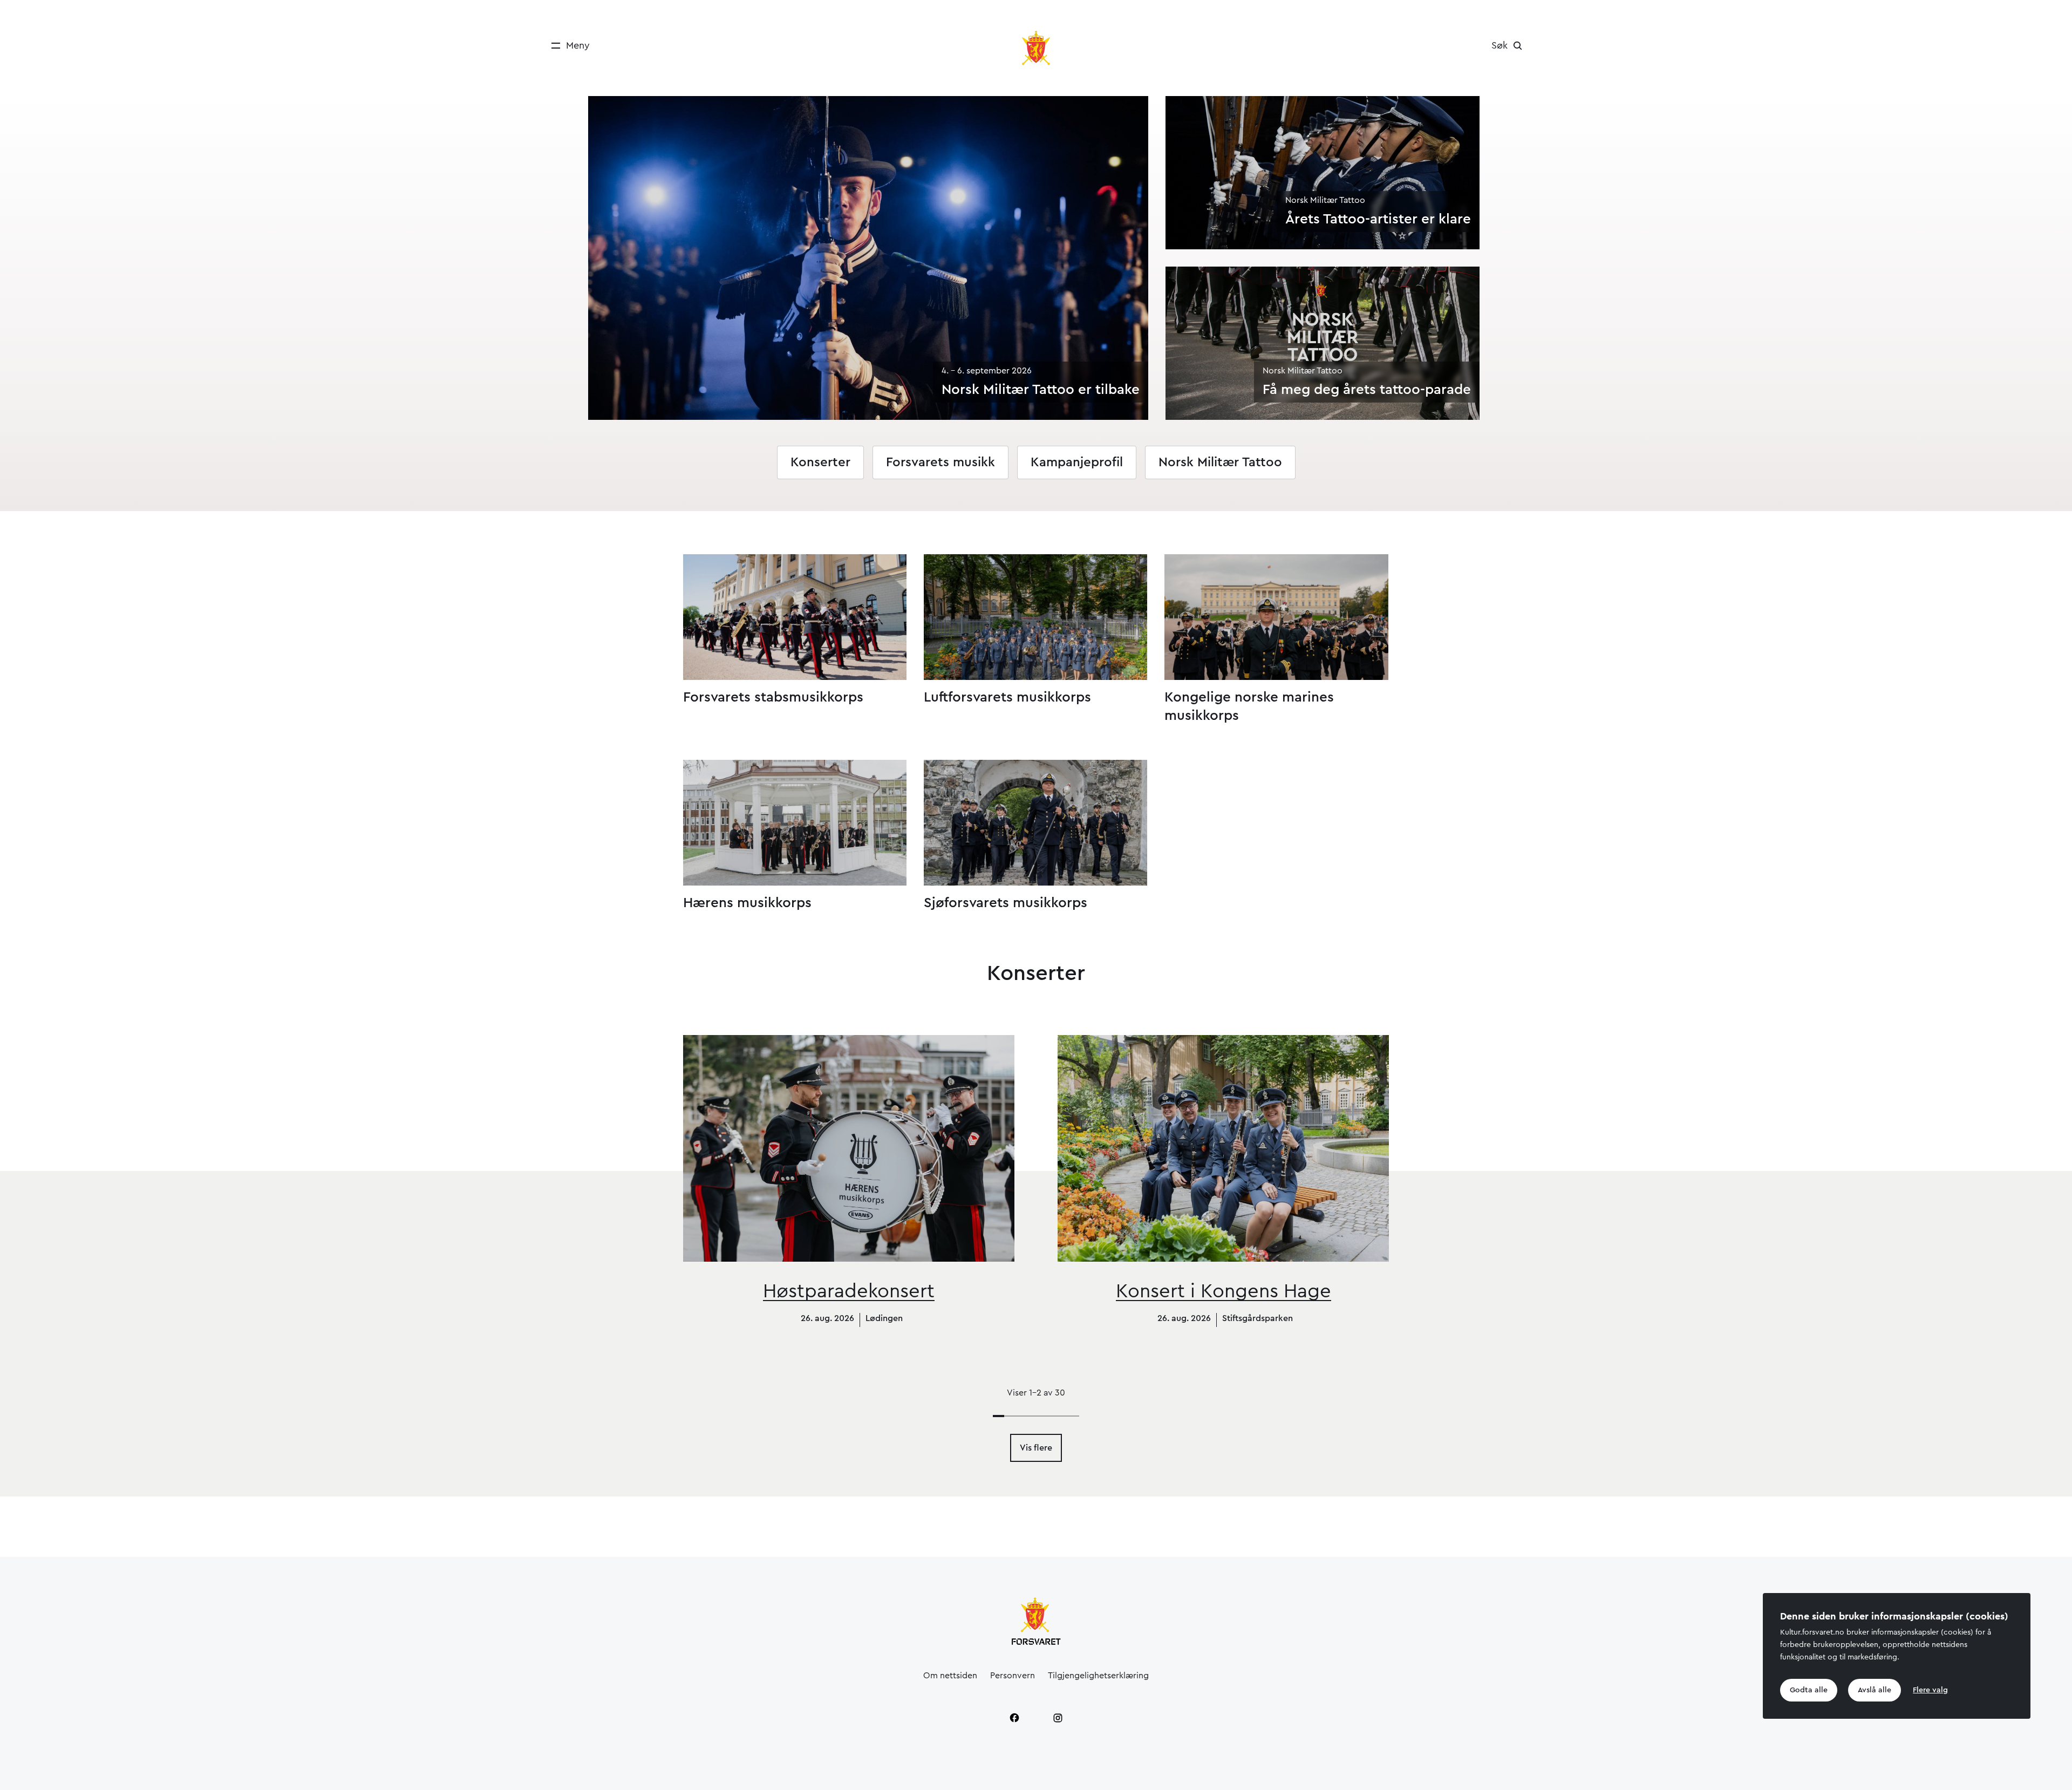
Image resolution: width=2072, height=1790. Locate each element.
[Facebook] (1014, 1718)
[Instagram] (1058, 1718)
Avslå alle (1875, 1690)
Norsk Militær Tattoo (1220, 462)
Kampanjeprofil (1077, 462)
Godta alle (1809, 1690)
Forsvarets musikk (940, 462)
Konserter (820, 462)
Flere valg (1930, 1690)
